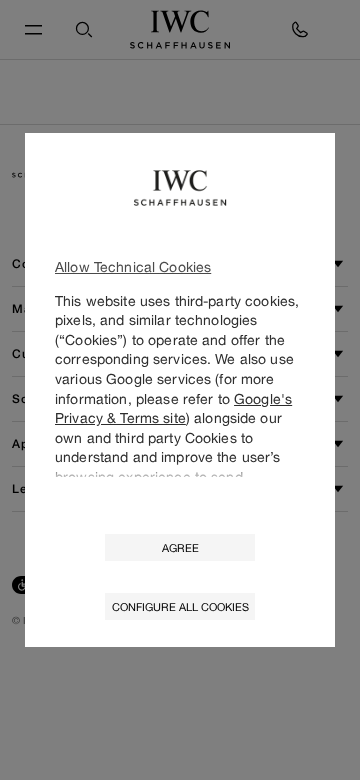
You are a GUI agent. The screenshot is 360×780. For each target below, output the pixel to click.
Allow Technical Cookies (133, 266)
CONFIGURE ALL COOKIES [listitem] (180, 606)
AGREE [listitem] (180, 547)
